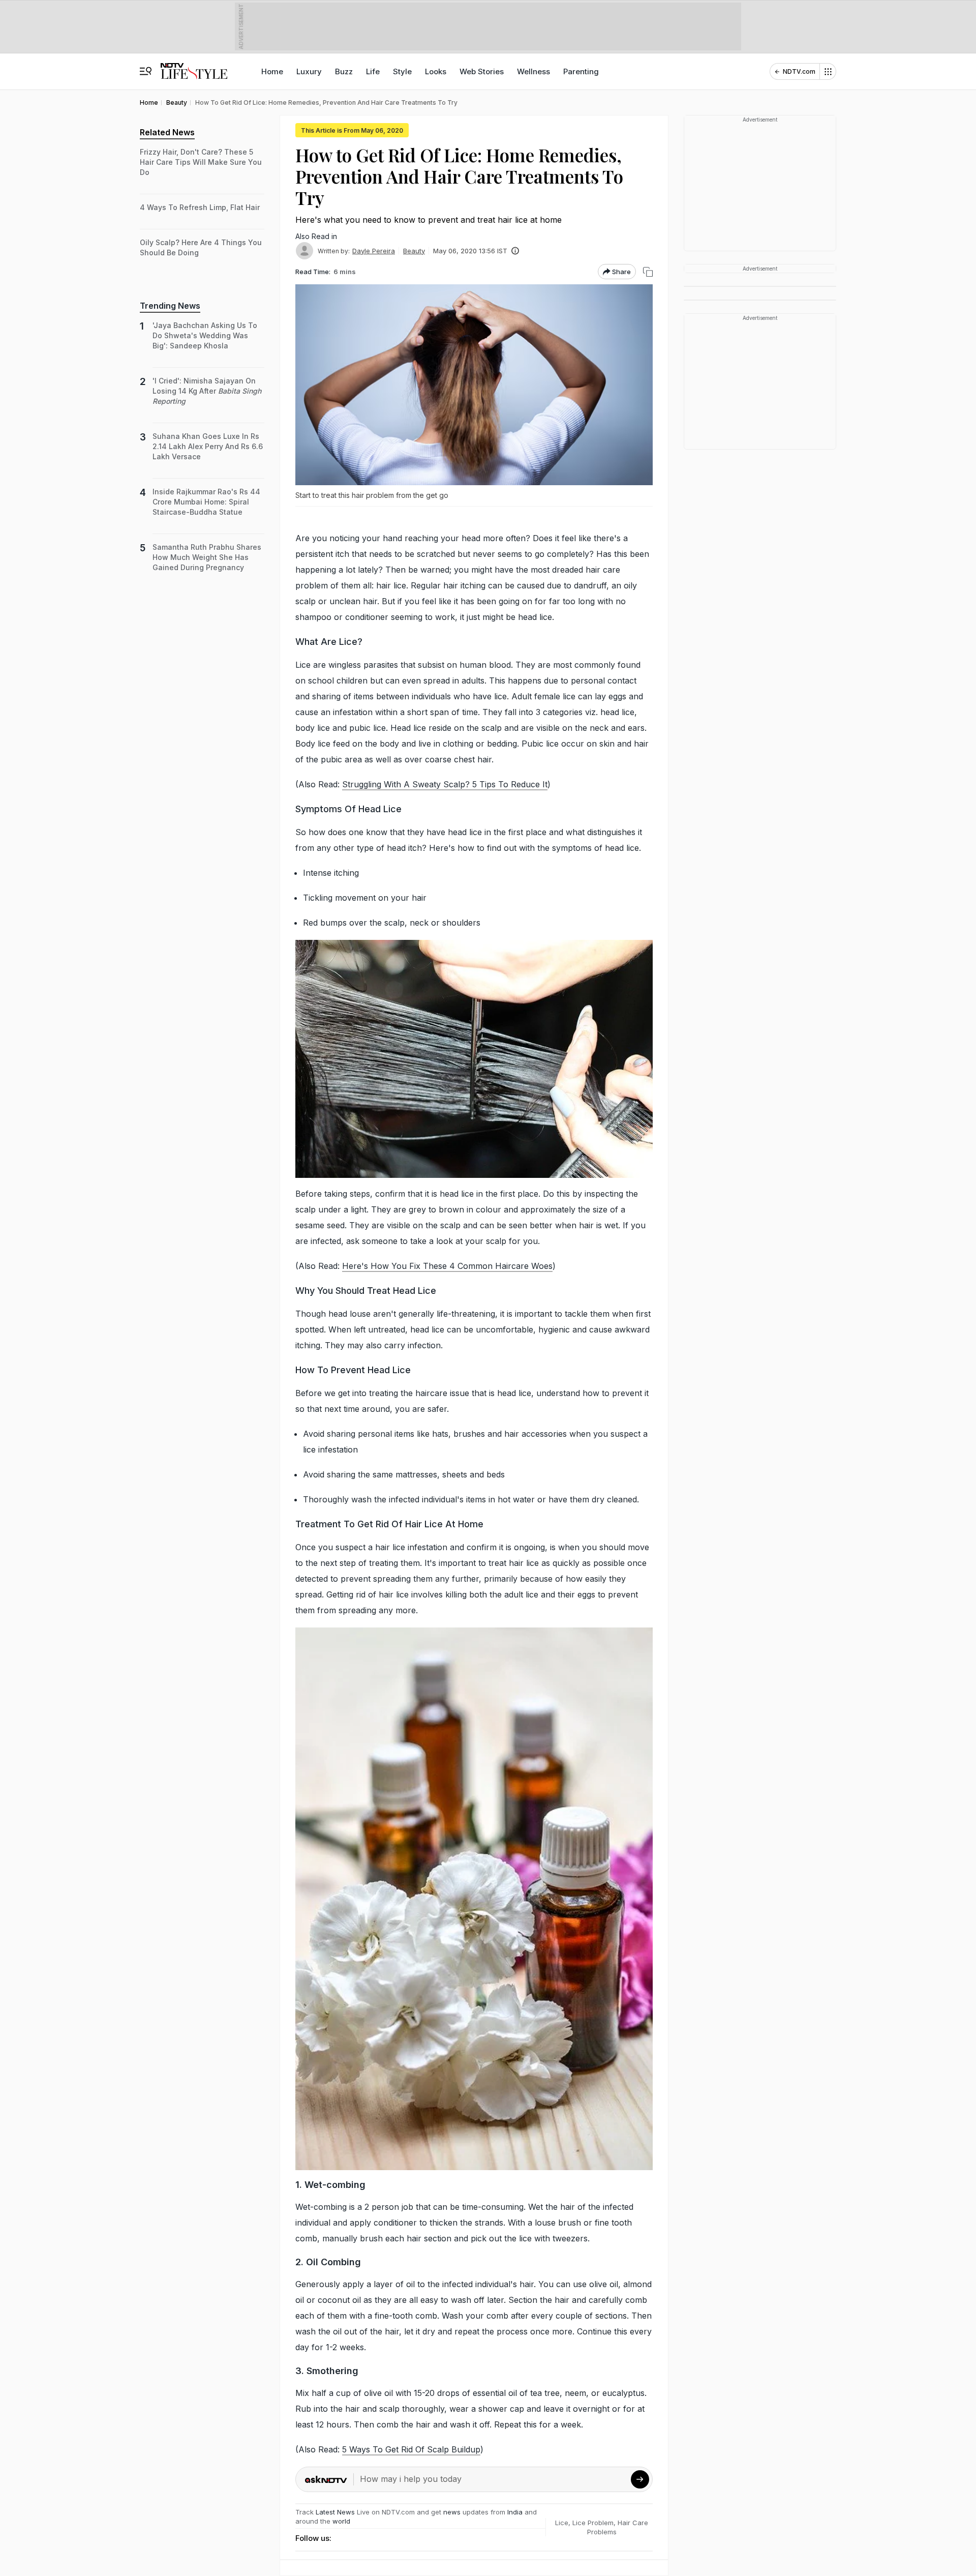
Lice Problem (593, 2523)
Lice (562, 2523)
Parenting (581, 71)
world (341, 2521)
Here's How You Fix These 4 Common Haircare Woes (447, 1266)
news (452, 2512)
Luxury (309, 71)
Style (402, 71)
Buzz (344, 71)
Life (373, 71)
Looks (436, 71)
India (516, 2512)
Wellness (533, 71)
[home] (194, 66)
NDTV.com (799, 71)
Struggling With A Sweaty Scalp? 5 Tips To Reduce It (445, 784)
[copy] (648, 272)
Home (272, 71)
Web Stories (482, 71)
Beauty (414, 251)
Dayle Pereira (374, 251)
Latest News (335, 2512)
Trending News (170, 306)
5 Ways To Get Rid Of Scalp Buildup (411, 2449)
